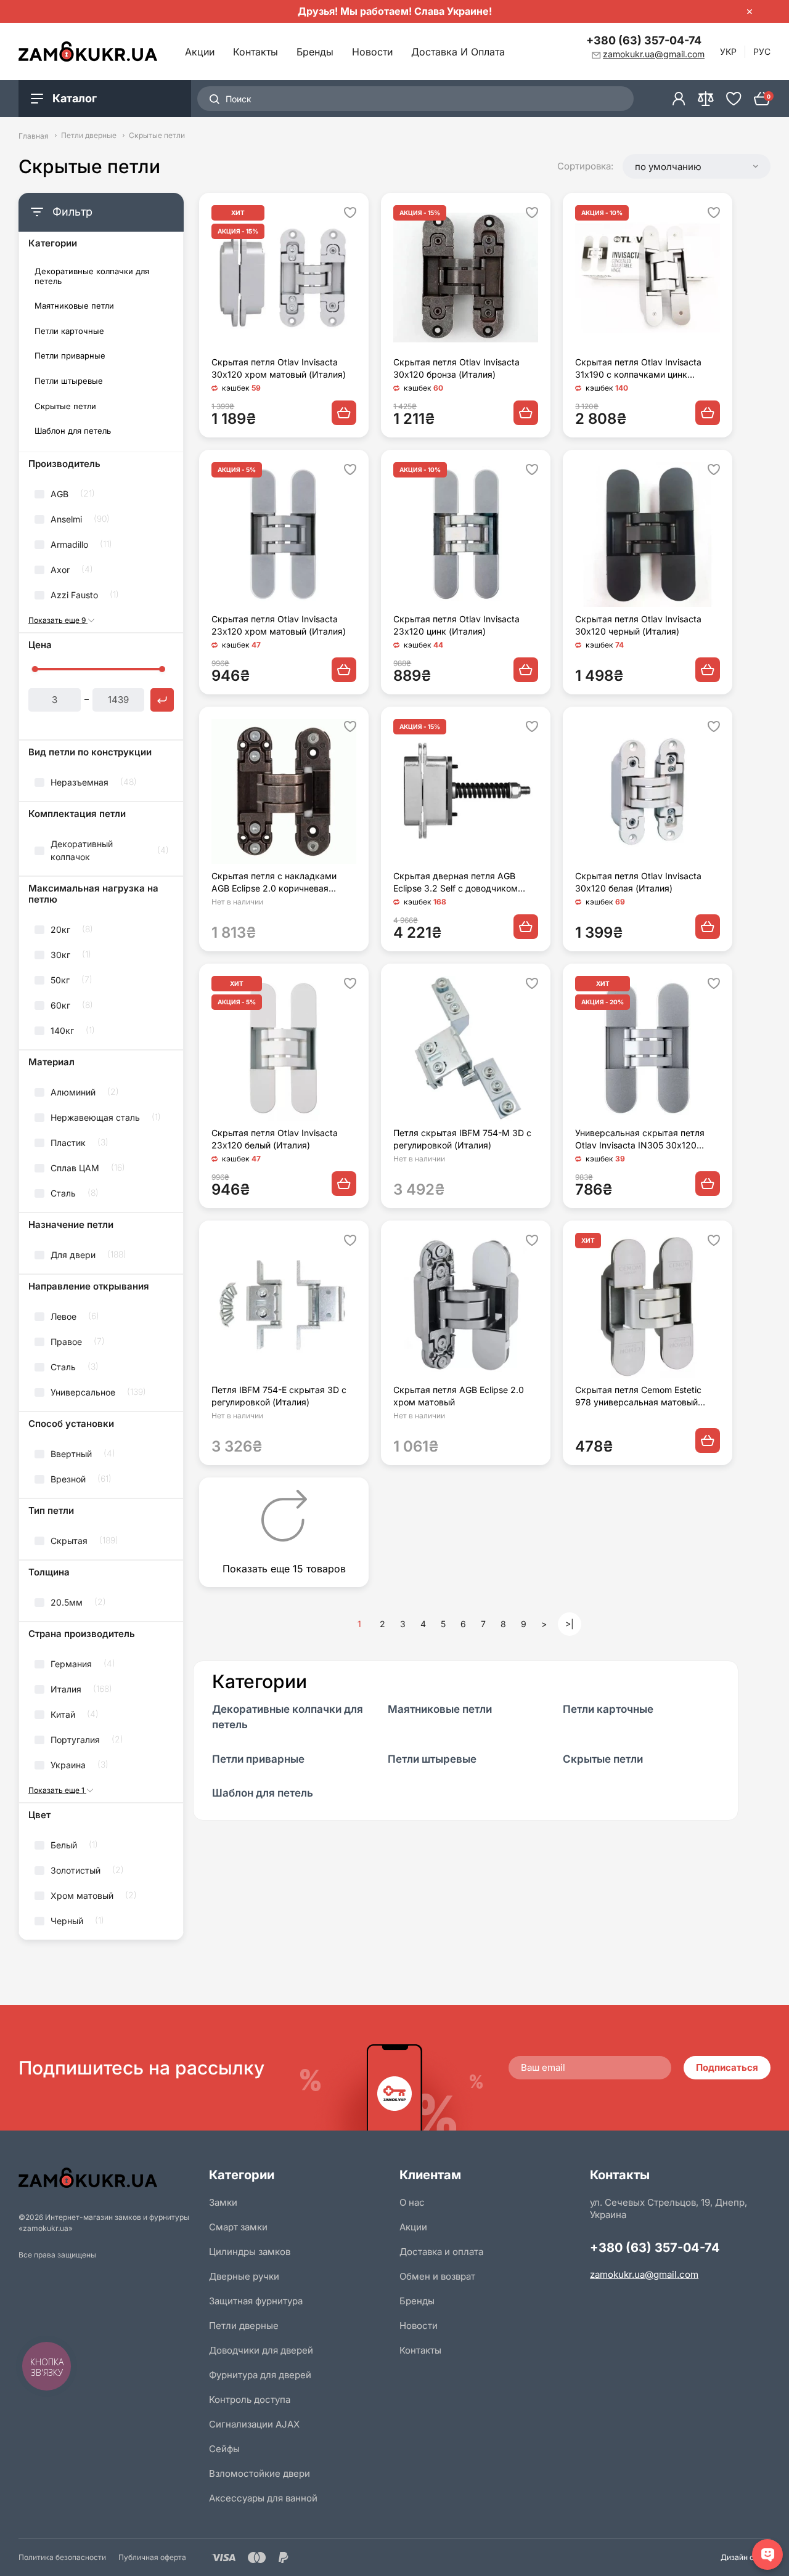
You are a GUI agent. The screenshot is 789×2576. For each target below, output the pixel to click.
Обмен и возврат (437, 2276)
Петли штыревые (69, 381)
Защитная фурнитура (256, 2301)
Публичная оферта (152, 2557)
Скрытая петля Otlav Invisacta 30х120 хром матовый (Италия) (279, 368)
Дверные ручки (244, 2276)
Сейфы (224, 2449)
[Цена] (162, 700)
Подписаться (727, 2067)
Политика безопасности (62, 2557)
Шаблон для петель (73, 431)
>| (570, 1624)
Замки (223, 2202)
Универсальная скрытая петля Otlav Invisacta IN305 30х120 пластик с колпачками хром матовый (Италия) (640, 1140)
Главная (34, 136)
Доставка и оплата (458, 52)
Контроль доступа (250, 2399)
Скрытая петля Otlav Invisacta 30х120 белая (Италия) (638, 882)
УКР (728, 51)
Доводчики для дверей (261, 2350)
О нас (412, 2202)
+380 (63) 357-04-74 (644, 40)
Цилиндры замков (250, 2252)
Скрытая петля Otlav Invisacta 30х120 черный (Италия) (638, 625)
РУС (762, 51)
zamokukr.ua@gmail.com (644, 2274)
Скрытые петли (65, 406)
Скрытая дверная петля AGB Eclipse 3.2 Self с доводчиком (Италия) (456, 883)
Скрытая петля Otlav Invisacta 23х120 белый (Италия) (275, 1139)
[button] (697, 166)
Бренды (315, 52)
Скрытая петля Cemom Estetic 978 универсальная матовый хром (638, 1396)
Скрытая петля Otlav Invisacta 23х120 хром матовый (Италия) (279, 625)
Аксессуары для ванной (263, 2498)
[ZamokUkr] (109, 2178)
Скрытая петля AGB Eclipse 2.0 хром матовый (459, 1396)
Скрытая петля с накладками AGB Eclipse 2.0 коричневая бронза (274, 883)
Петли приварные (70, 356)
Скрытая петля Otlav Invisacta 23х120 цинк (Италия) (456, 625)
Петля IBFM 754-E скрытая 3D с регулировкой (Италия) (279, 1396)
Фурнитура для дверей (260, 2375)
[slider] (35, 669)
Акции (200, 52)
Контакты (256, 52)
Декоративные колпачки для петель (92, 276)
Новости (372, 52)
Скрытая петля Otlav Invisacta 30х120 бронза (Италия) (456, 368)
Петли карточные (69, 331)
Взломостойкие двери (260, 2473)
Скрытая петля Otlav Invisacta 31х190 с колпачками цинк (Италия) (638, 369)
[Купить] (344, 413)
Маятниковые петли (74, 306)
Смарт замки (238, 2227)
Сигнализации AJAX (254, 2424)
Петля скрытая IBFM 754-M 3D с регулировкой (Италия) (462, 1139)
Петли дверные (89, 136)
